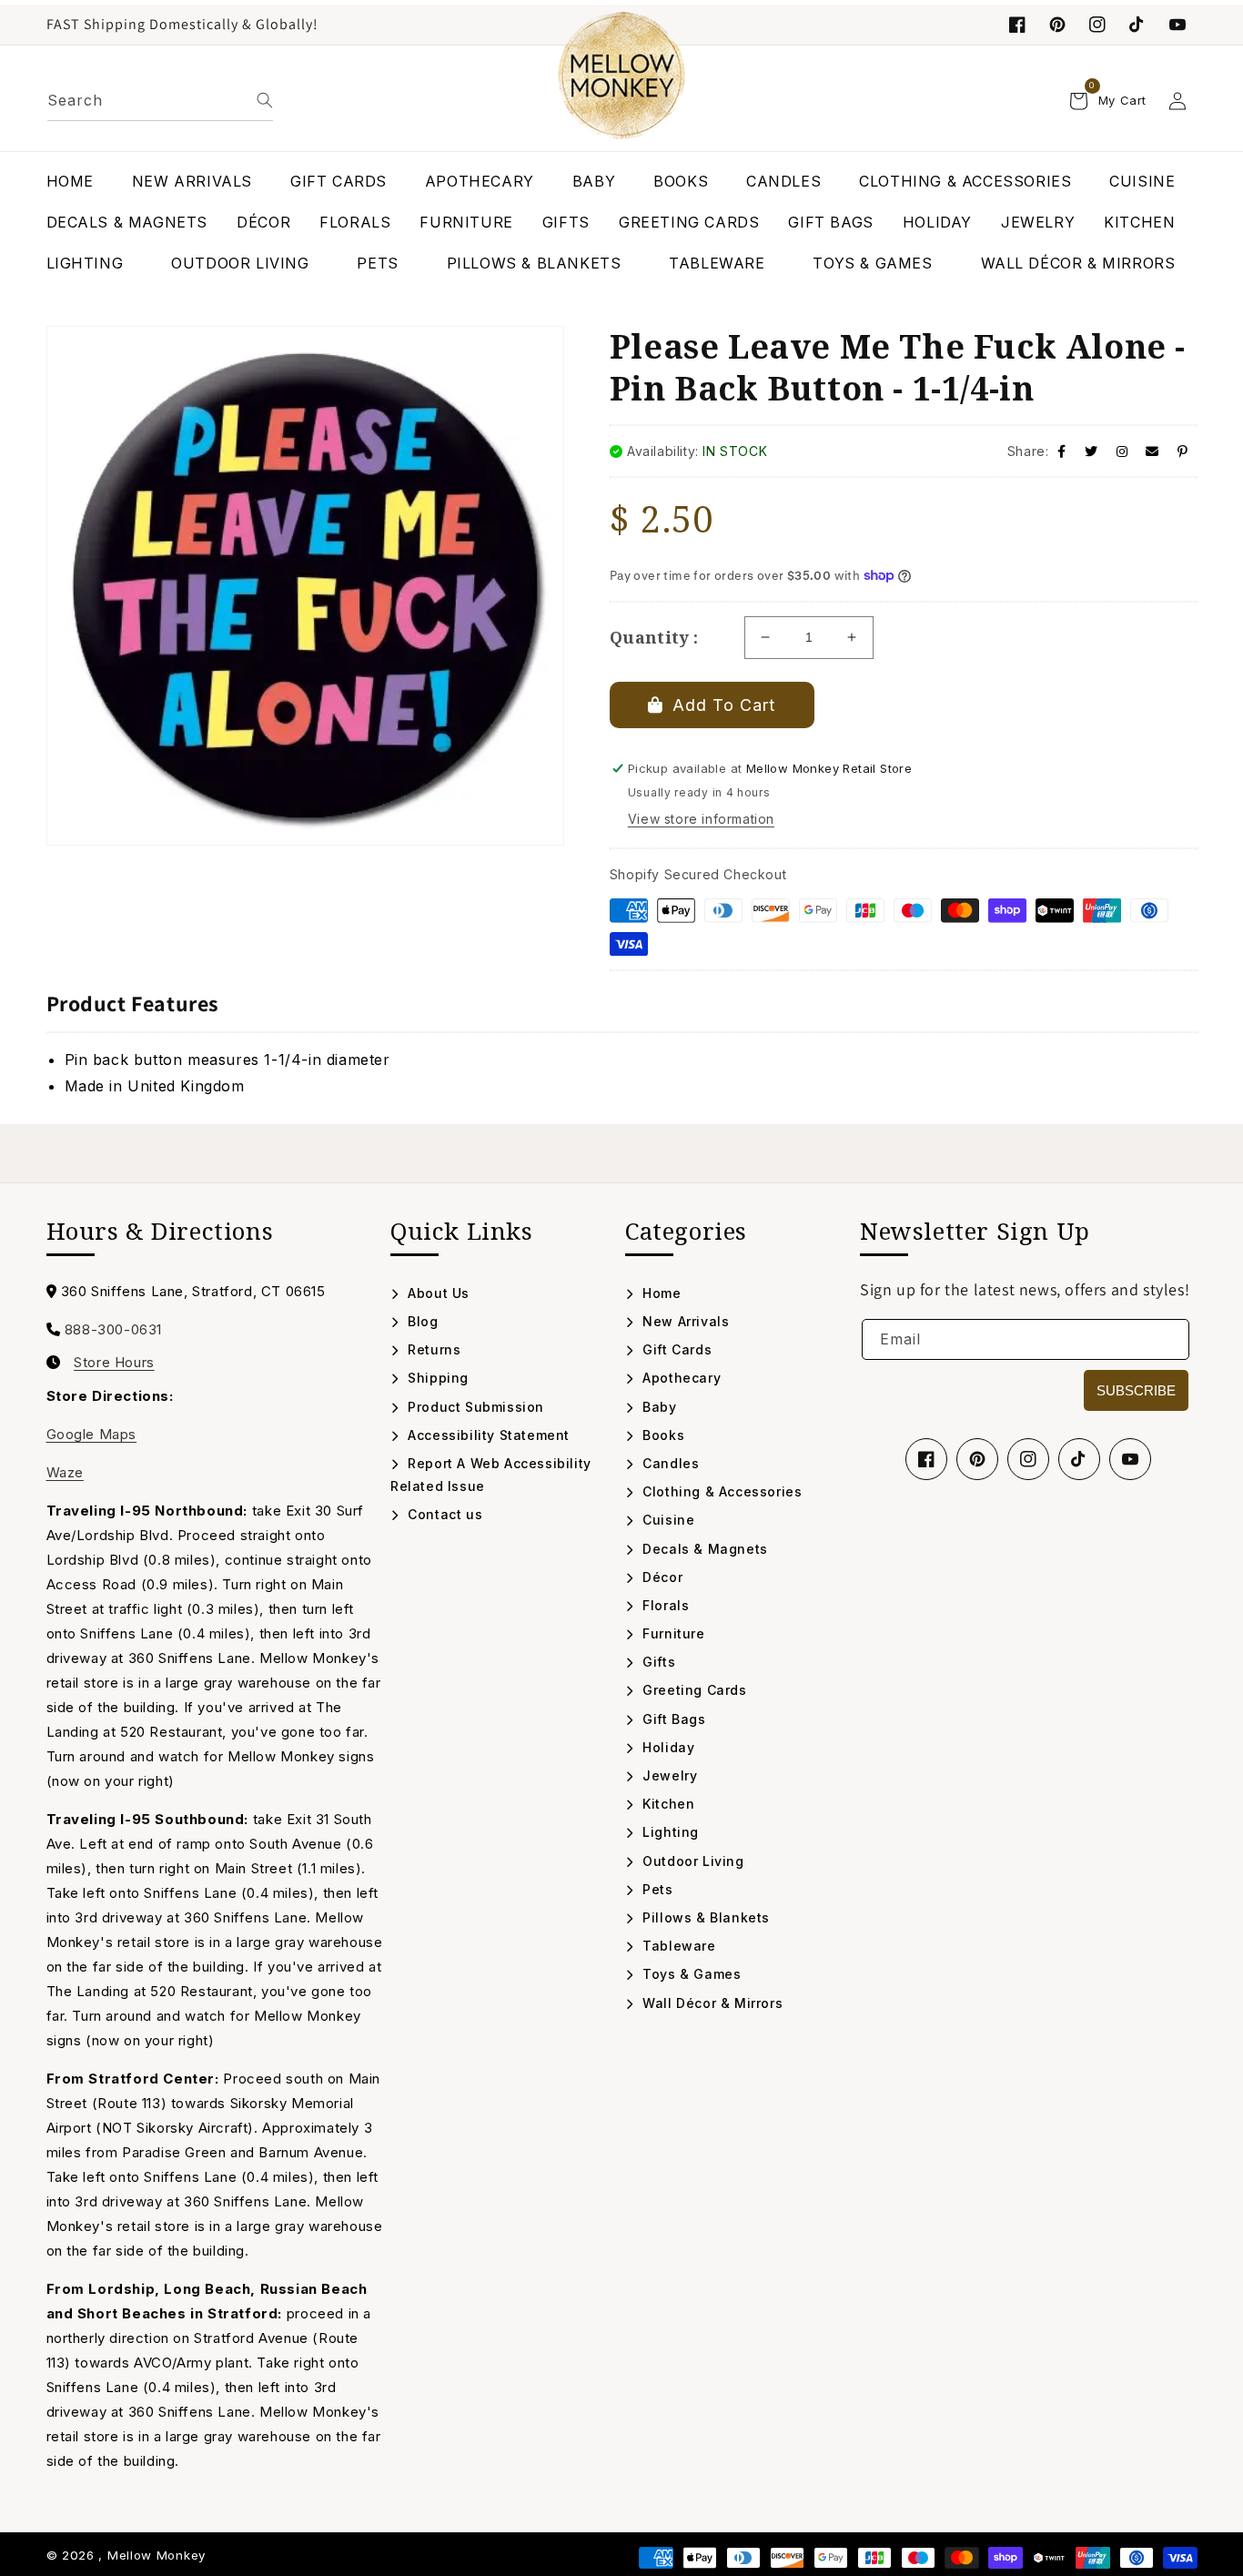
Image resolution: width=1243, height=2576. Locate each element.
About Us (437, 1293)
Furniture (672, 1633)
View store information (701, 819)
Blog (421, 1321)
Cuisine (667, 1520)
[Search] (265, 100)
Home (660, 1293)
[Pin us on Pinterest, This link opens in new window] (1057, 25)
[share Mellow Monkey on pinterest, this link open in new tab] (1183, 451)
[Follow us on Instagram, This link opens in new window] (1097, 25)
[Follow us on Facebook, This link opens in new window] (1017, 25)
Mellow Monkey (157, 2555)
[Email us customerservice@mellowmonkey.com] (1152, 451)
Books (662, 1435)
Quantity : (654, 637)
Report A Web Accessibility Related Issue (491, 1475)
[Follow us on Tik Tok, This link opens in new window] (1137, 25)
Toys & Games (690, 1974)
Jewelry (668, 1775)
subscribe (1136, 1390)
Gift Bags (672, 1719)
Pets (656, 1889)
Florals (664, 1605)
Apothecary (680, 1378)
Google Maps (92, 1434)
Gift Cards (675, 1349)
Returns (432, 1349)
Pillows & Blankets (704, 1917)
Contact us (443, 1514)
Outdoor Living (692, 1861)
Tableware (677, 1946)
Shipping (436, 1378)
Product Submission (474, 1407)
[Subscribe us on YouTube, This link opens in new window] (1130, 1459)
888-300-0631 (113, 1329)
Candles (669, 1463)
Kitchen (667, 1804)
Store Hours (114, 1363)
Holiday (667, 1747)
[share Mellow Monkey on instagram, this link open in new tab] (1122, 451)
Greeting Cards (693, 1690)
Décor (661, 1577)
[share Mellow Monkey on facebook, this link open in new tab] (1062, 451)
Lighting (669, 1832)
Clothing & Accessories (720, 1491)
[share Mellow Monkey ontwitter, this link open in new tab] (1091, 451)
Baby (658, 1407)
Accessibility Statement (487, 1435)
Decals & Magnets (703, 1549)
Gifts (657, 1662)
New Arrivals (684, 1321)
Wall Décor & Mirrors (711, 2003)
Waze (65, 1472)
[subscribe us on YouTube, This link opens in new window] (1177, 25)
